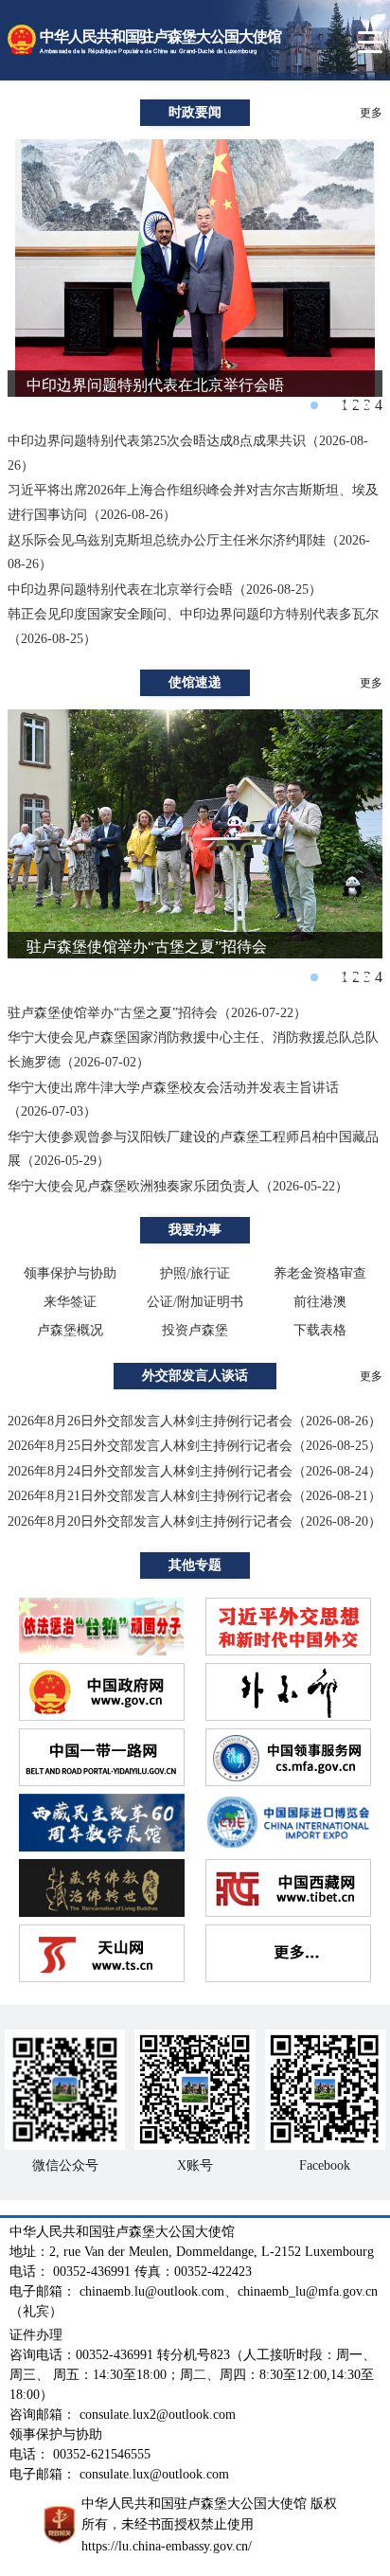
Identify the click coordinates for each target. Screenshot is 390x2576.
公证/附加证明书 (195, 1302)
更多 (371, 113)
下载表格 (320, 1330)
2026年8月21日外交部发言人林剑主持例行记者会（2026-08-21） (195, 1496)
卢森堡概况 (70, 1330)
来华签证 (70, 1302)
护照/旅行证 (195, 1273)
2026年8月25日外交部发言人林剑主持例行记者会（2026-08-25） (195, 1446)
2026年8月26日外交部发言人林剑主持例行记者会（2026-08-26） (195, 1421)
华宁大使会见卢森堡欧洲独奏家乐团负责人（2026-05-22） (178, 1186)
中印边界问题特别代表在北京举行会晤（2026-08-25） (165, 590)
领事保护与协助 (70, 1273)
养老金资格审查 (320, 1273)
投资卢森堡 (195, 1330)
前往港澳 (320, 1302)
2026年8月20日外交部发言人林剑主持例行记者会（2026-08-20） (195, 1521)
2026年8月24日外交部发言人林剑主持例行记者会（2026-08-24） (195, 1471)
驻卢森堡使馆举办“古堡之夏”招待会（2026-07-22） (157, 1013)
